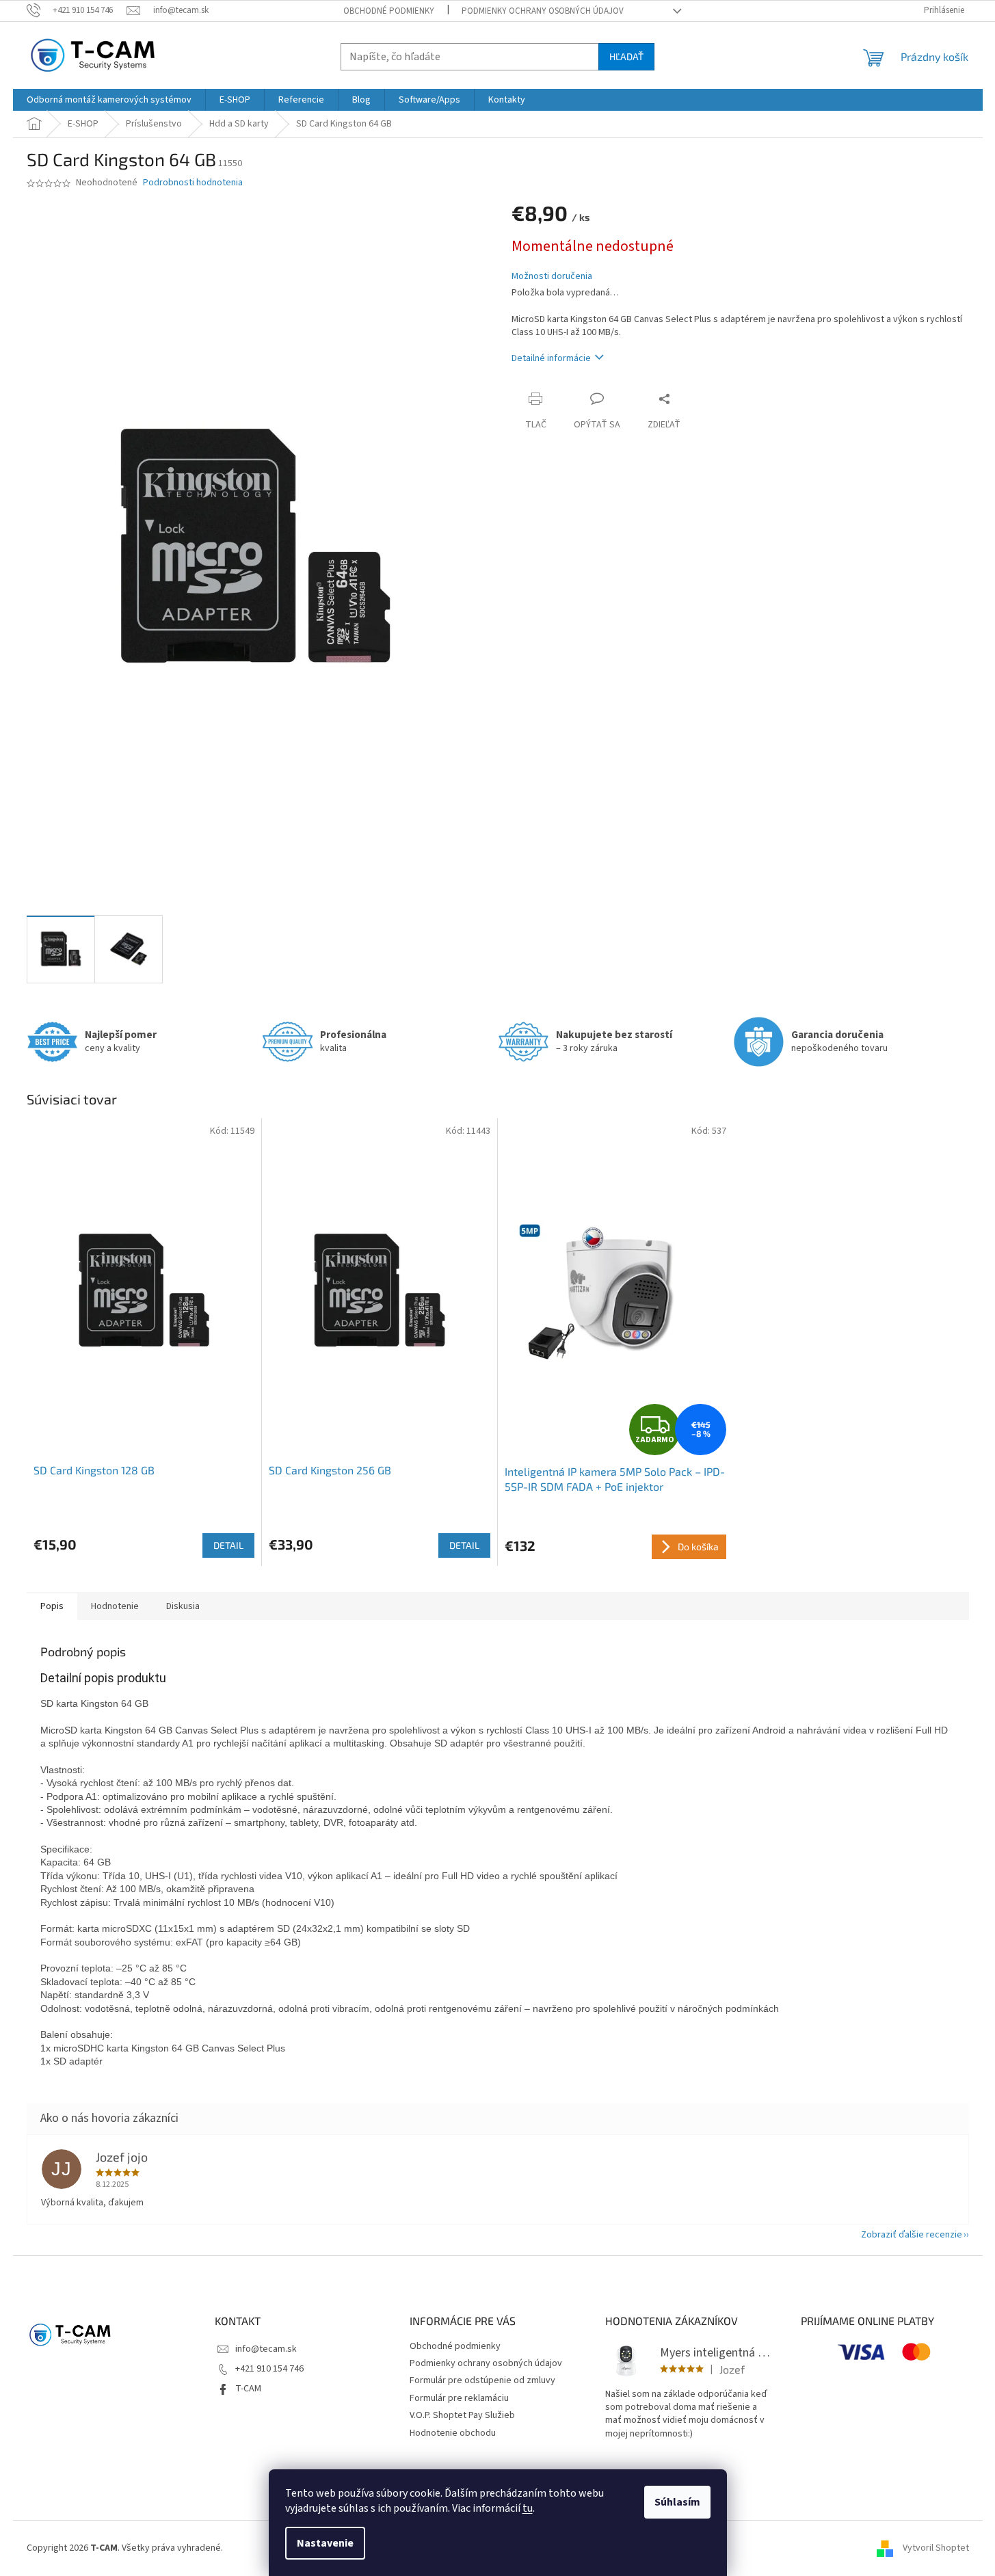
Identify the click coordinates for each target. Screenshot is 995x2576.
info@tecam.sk (266, 2349)
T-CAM (248, 2389)
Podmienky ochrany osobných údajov (543, 11)
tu (528, 2508)
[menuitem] (109, 100)
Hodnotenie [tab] (115, 1606)
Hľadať (626, 56)
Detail (228, 1545)
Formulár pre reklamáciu (459, 2398)
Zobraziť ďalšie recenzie (912, 2235)
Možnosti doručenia (552, 277)
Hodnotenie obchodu (453, 2433)
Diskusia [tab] (183, 1606)
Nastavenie (325, 2543)
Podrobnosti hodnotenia (193, 183)
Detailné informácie (551, 358)
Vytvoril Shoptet (936, 2548)
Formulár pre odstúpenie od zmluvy (482, 2380)
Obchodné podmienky (389, 11)
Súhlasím (677, 2502)
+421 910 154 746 (269, 2369)
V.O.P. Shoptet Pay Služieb (462, 2415)
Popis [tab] (52, 1606)
